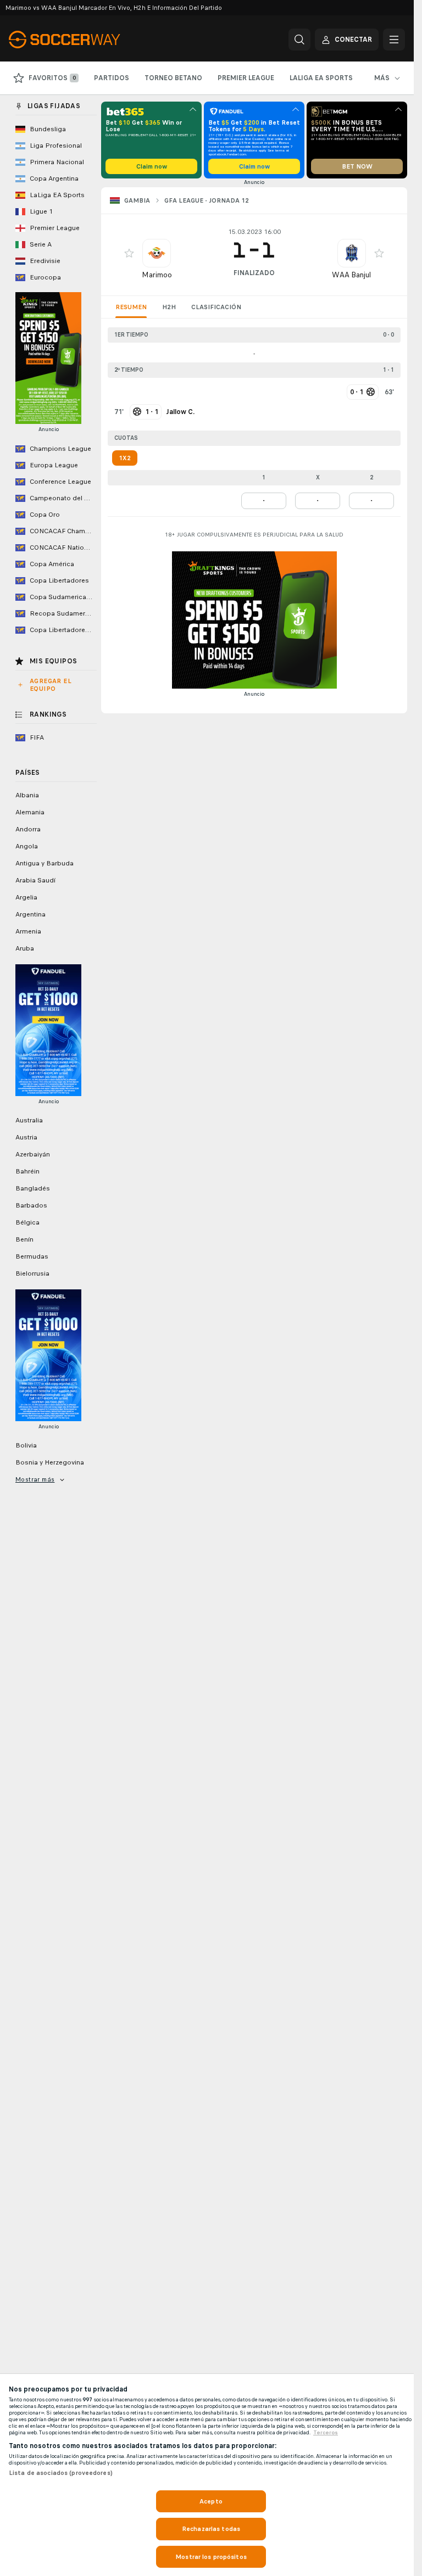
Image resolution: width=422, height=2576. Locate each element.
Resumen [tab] (131, 307)
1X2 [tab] (125, 458)
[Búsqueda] (299, 40)
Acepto (211, 2501)
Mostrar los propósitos (211, 2557)
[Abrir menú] (394, 40)
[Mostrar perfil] (157, 253)
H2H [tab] (169, 307)
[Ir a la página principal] (84, 40)
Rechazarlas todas (211, 2529)
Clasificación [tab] (216, 307)
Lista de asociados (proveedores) (61, 2473)
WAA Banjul (351, 275)
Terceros (326, 2433)
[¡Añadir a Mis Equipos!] (129, 253)
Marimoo (157, 275)
